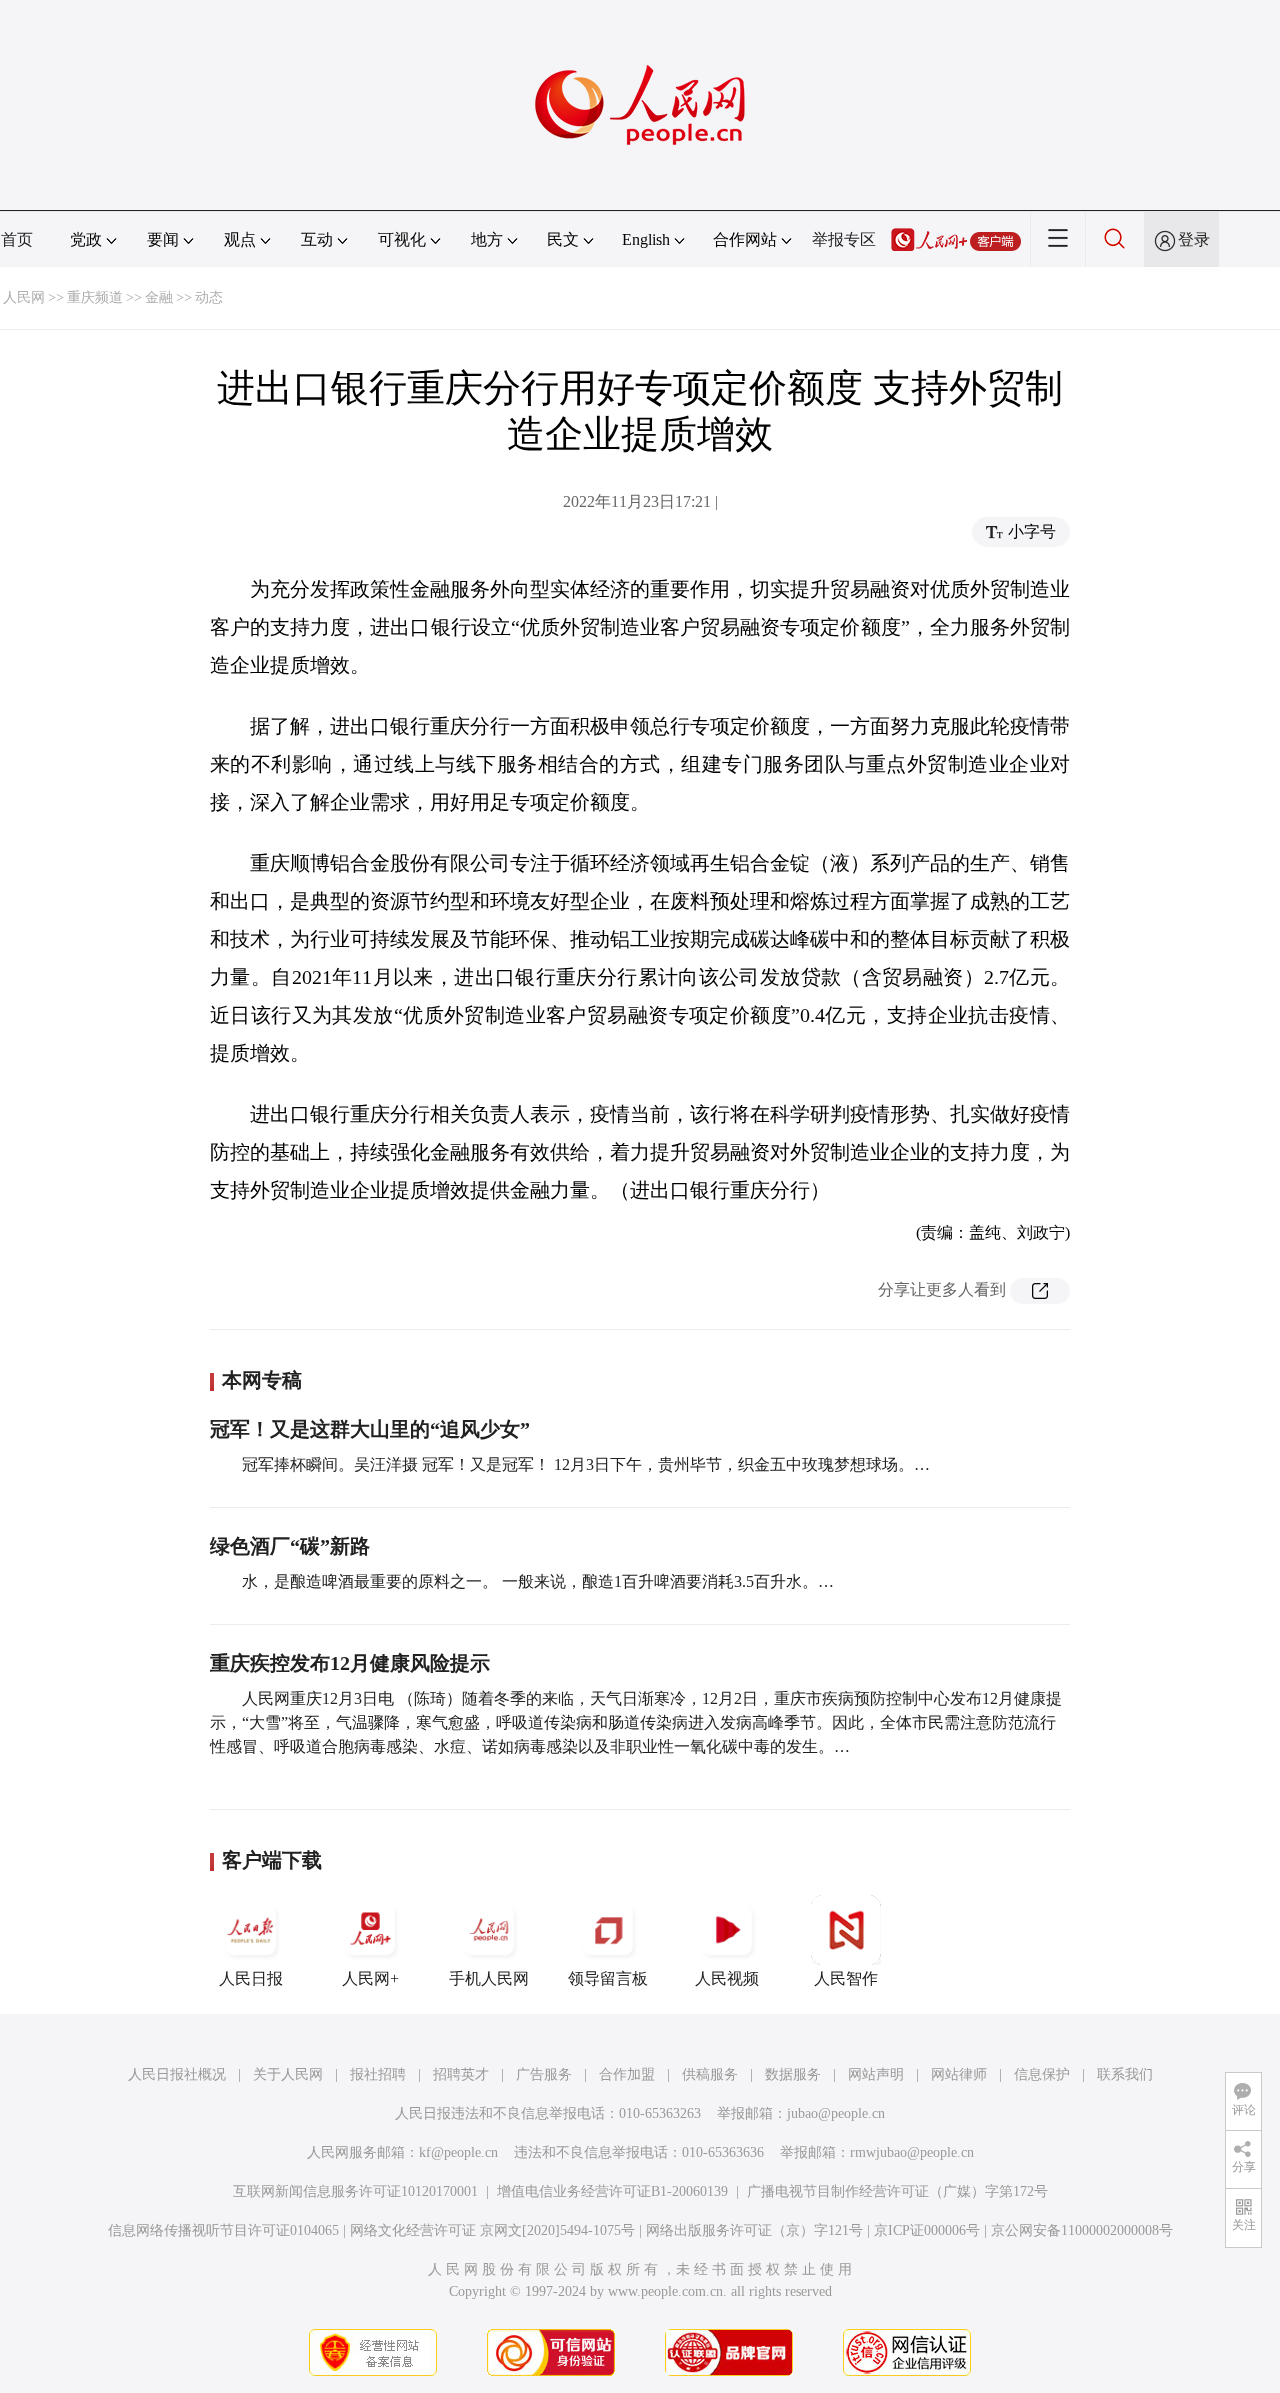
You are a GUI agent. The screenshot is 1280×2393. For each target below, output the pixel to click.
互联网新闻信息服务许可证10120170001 (355, 2191)
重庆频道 (95, 297)
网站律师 (959, 2074)
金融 (159, 297)
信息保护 (1042, 2074)
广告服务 (544, 2074)
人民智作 (846, 1978)
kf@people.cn (458, 2152)
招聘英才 (461, 2074)
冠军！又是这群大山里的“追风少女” (370, 1429)
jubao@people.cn (836, 2113)
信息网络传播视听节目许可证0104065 (223, 2230)
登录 (1194, 239)
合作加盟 (627, 2074)
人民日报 (251, 1978)
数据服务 (793, 2074)
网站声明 (876, 2074)
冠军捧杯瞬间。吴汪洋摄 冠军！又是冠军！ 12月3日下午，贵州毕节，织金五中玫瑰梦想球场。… (586, 1464)
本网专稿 (262, 1380)
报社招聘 (378, 2074)
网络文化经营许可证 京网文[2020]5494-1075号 (492, 2230)
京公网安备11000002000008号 (1082, 2230)
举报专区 (844, 239)
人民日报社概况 (177, 2074)
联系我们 (1125, 2074)
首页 (17, 239)
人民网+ (370, 1978)
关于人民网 (288, 2074)
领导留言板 (608, 1978)
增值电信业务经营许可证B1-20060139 (612, 2191)
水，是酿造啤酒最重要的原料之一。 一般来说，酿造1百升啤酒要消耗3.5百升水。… (538, 1581)
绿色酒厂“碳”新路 (290, 1546)
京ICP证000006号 (927, 2230)
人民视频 (727, 1978)
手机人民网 (489, 1978)
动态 (209, 297)
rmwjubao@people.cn (912, 2152)
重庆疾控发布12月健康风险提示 (350, 1663)
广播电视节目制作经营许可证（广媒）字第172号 (897, 2191)
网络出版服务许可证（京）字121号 (754, 2230)
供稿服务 (710, 2074)
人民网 (24, 297)
